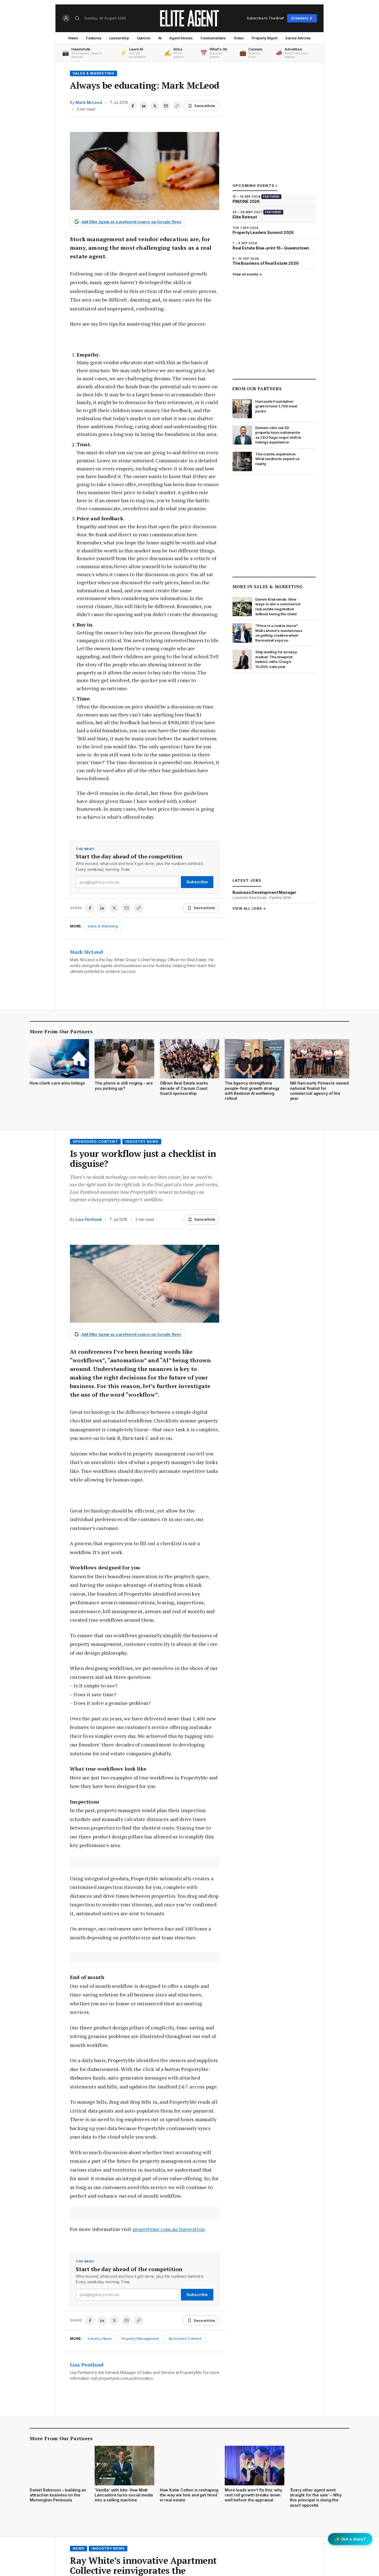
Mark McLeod (89, 102)
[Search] (77, 18)
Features (94, 38)
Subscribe (197, 882)
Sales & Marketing (94, 73)
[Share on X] (155, 106)
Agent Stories (181, 38)
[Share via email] (166, 106)
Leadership (119, 38)
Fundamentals (213, 38)
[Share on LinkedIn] (144, 106)
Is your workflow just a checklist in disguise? (143, 1159)
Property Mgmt (265, 38)
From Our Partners (257, 389)
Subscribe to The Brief (265, 18)
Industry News (142, 1142)
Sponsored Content (95, 1142)
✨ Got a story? (350, 2539)
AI (160, 38)
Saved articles (298, 38)
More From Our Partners (61, 1031)
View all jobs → (249, 908)
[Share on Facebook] (133, 106)
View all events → (247, 274)
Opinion (144, 38)
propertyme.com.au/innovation (169, 2229)
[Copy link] (177, 106)
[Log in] (66, 18)
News (73, 38)
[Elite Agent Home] (189, 18)
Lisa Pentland (89, 1219)
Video (239, 38)
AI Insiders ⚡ (302, 18)
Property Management (140, 2338)
